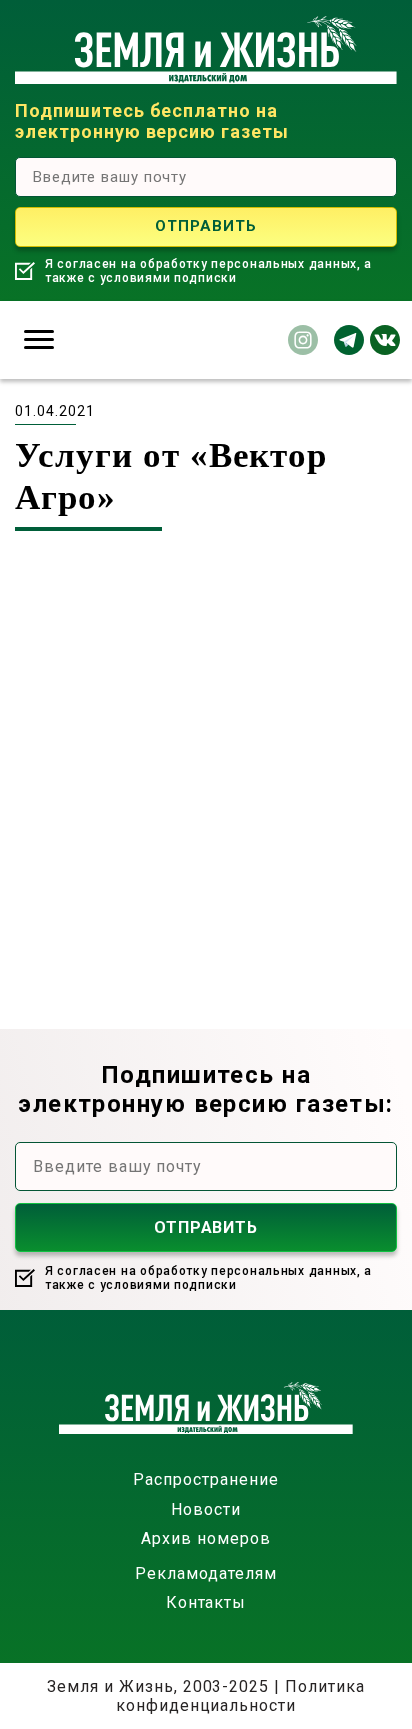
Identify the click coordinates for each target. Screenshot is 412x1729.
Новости (206, 1509)
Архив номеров (205, 1538)
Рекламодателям (205, 1573)
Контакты (206, 1602)
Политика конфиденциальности (240, 1696)
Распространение (205, 1479)
